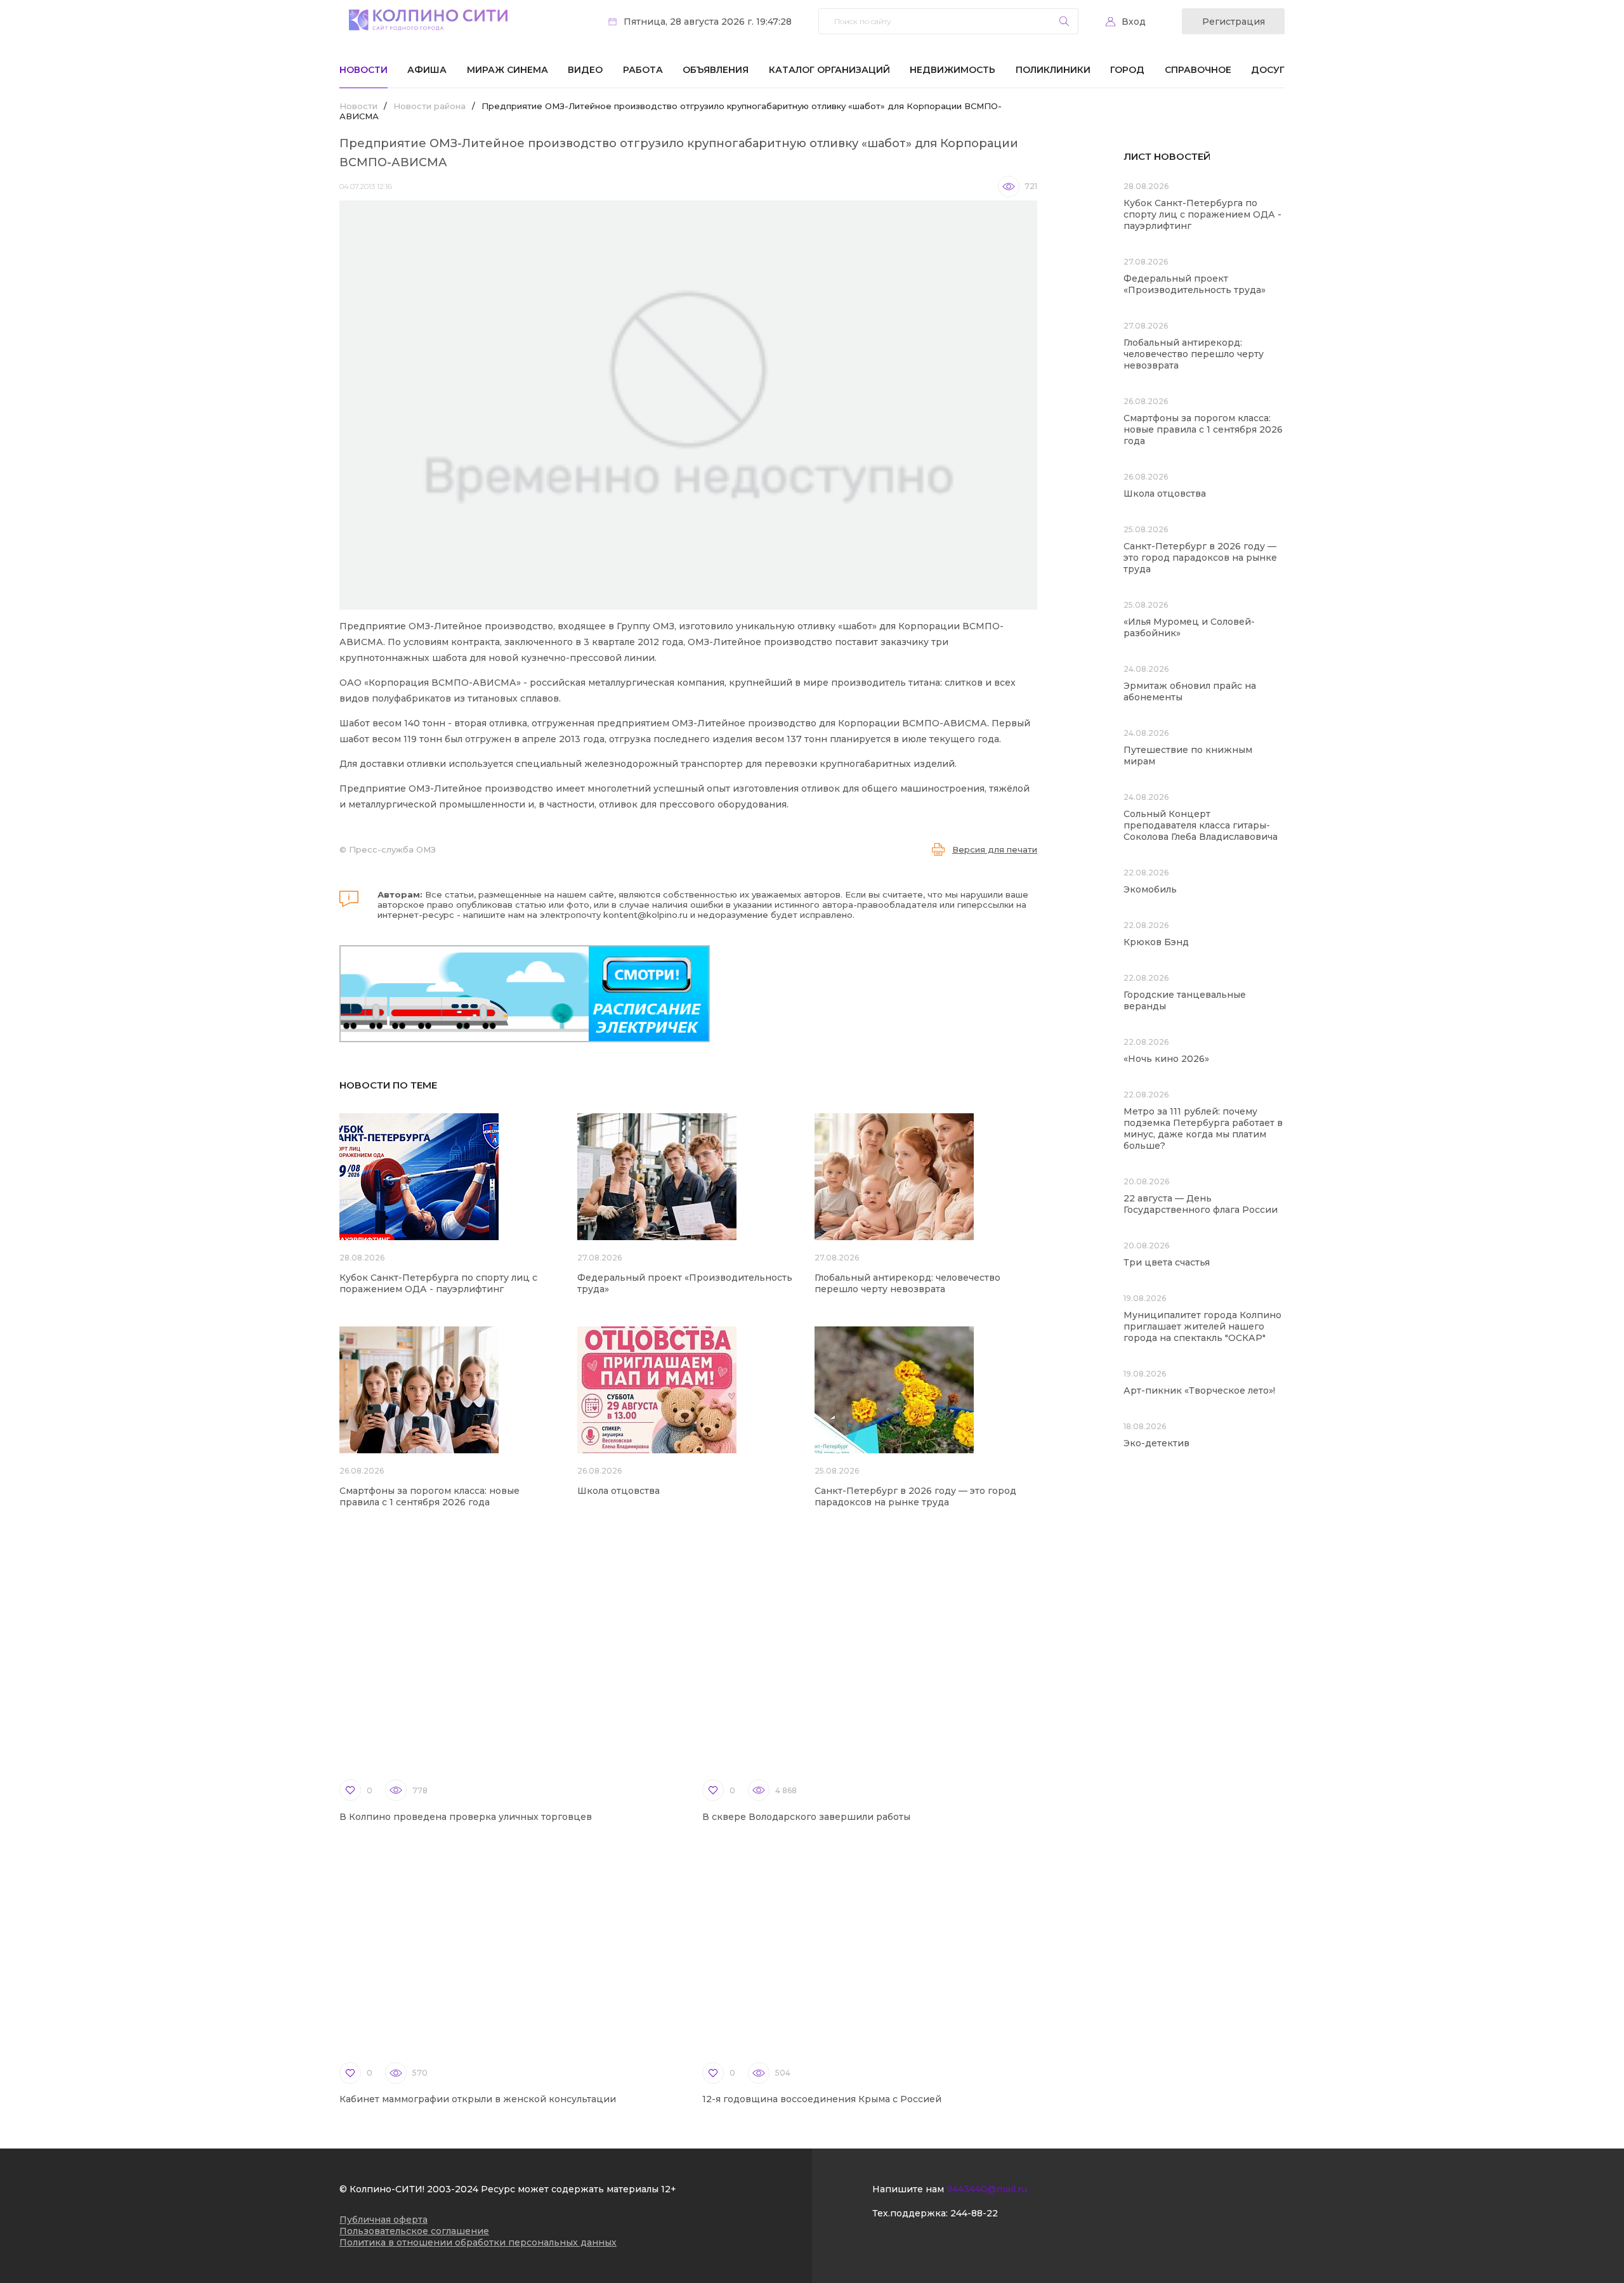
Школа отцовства (619, 1491)
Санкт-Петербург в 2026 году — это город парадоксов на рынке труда (915, 1496)
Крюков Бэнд (1156, 942)
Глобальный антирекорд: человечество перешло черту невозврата (907, 1283)
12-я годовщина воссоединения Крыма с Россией (822, 2099)
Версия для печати (995, 849)
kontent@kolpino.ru (645, 915)
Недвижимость (953, 70)
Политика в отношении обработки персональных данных (478, 2242)
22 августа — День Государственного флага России (1201, 1204)
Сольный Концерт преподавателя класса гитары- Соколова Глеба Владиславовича (1201, 825)
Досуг (1268, 70)
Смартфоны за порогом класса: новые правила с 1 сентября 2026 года (429, 1496)
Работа (643, 70)
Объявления (716, 70)
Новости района (429, 106)
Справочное (1198, 70)
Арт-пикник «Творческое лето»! (1199, 1390)
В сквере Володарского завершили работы (806, 1817)
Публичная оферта (383, 2220)
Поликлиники (1053, 70)
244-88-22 (974, 2213)
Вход (1134, 22)
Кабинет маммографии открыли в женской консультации (478, 2099)
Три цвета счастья (1167, 1262)
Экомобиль (1150, 889)
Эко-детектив (1156, 1443)
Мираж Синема (507, 70)
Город (1127, 70)
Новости (363, 70)
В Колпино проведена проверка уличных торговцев (466, 1817)
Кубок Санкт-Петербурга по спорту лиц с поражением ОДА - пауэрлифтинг (438, 1283)
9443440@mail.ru (987, 2189)
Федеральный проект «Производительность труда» (1195, 284)
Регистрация (1234, 22)
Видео (585, 70)
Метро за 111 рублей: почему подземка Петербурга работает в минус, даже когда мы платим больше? (1203, 1128)
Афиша (427, 70)
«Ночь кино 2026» (1166, 1059)
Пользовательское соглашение (414, 2231)
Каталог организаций (829, 70)
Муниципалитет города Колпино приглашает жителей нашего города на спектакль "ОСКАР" (1202, 1326)
